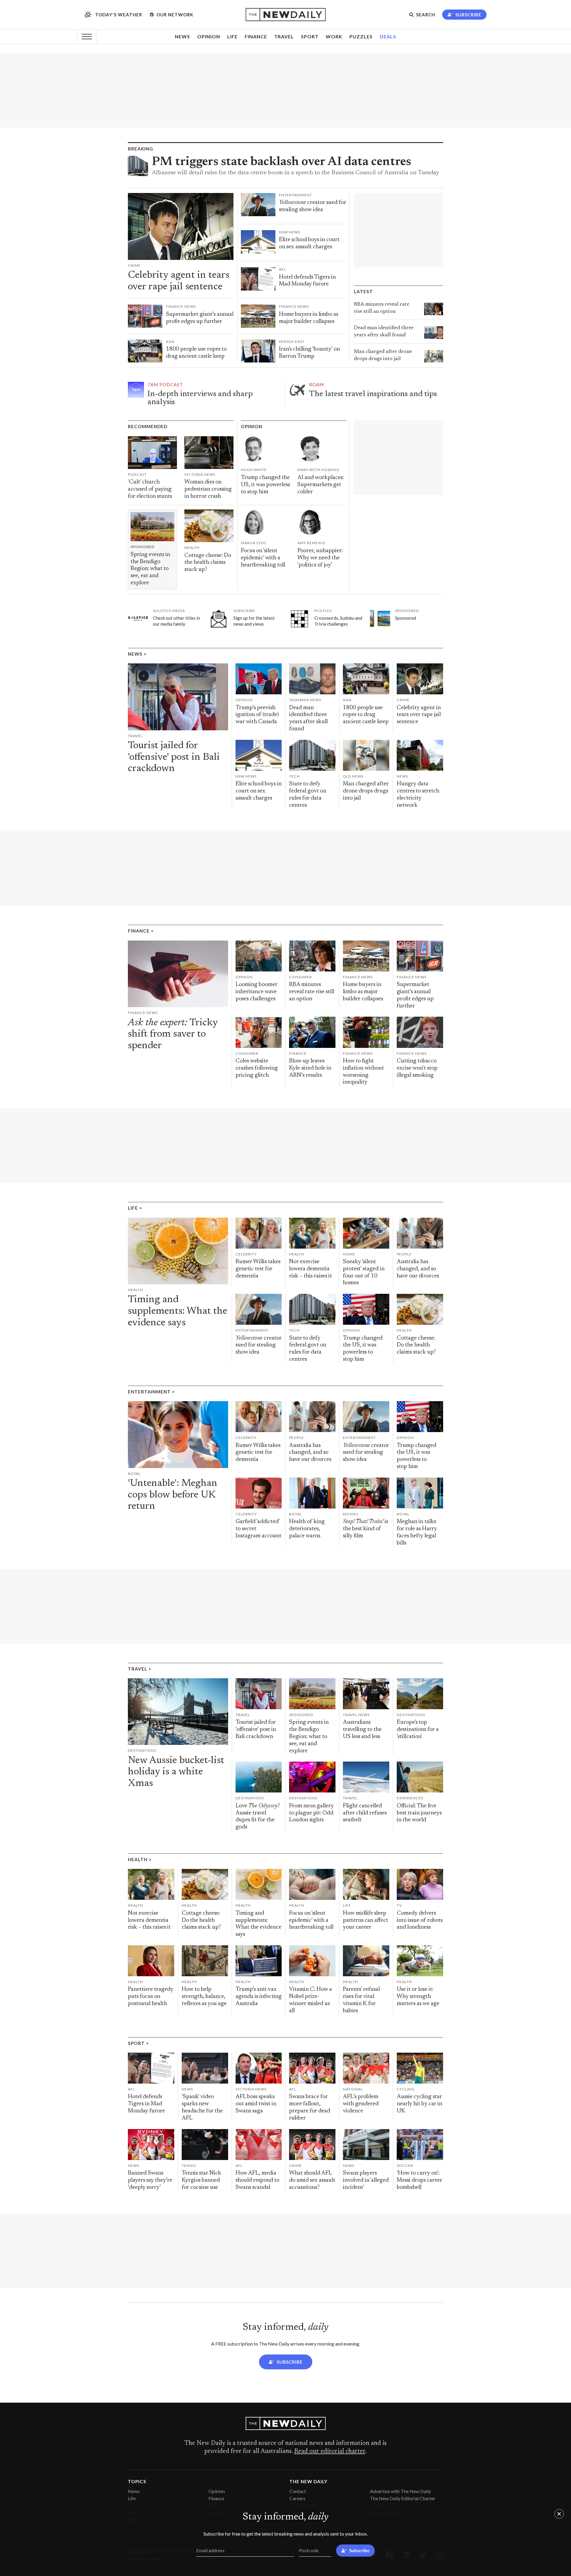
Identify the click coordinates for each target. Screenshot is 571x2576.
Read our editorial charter (330, 2451)
